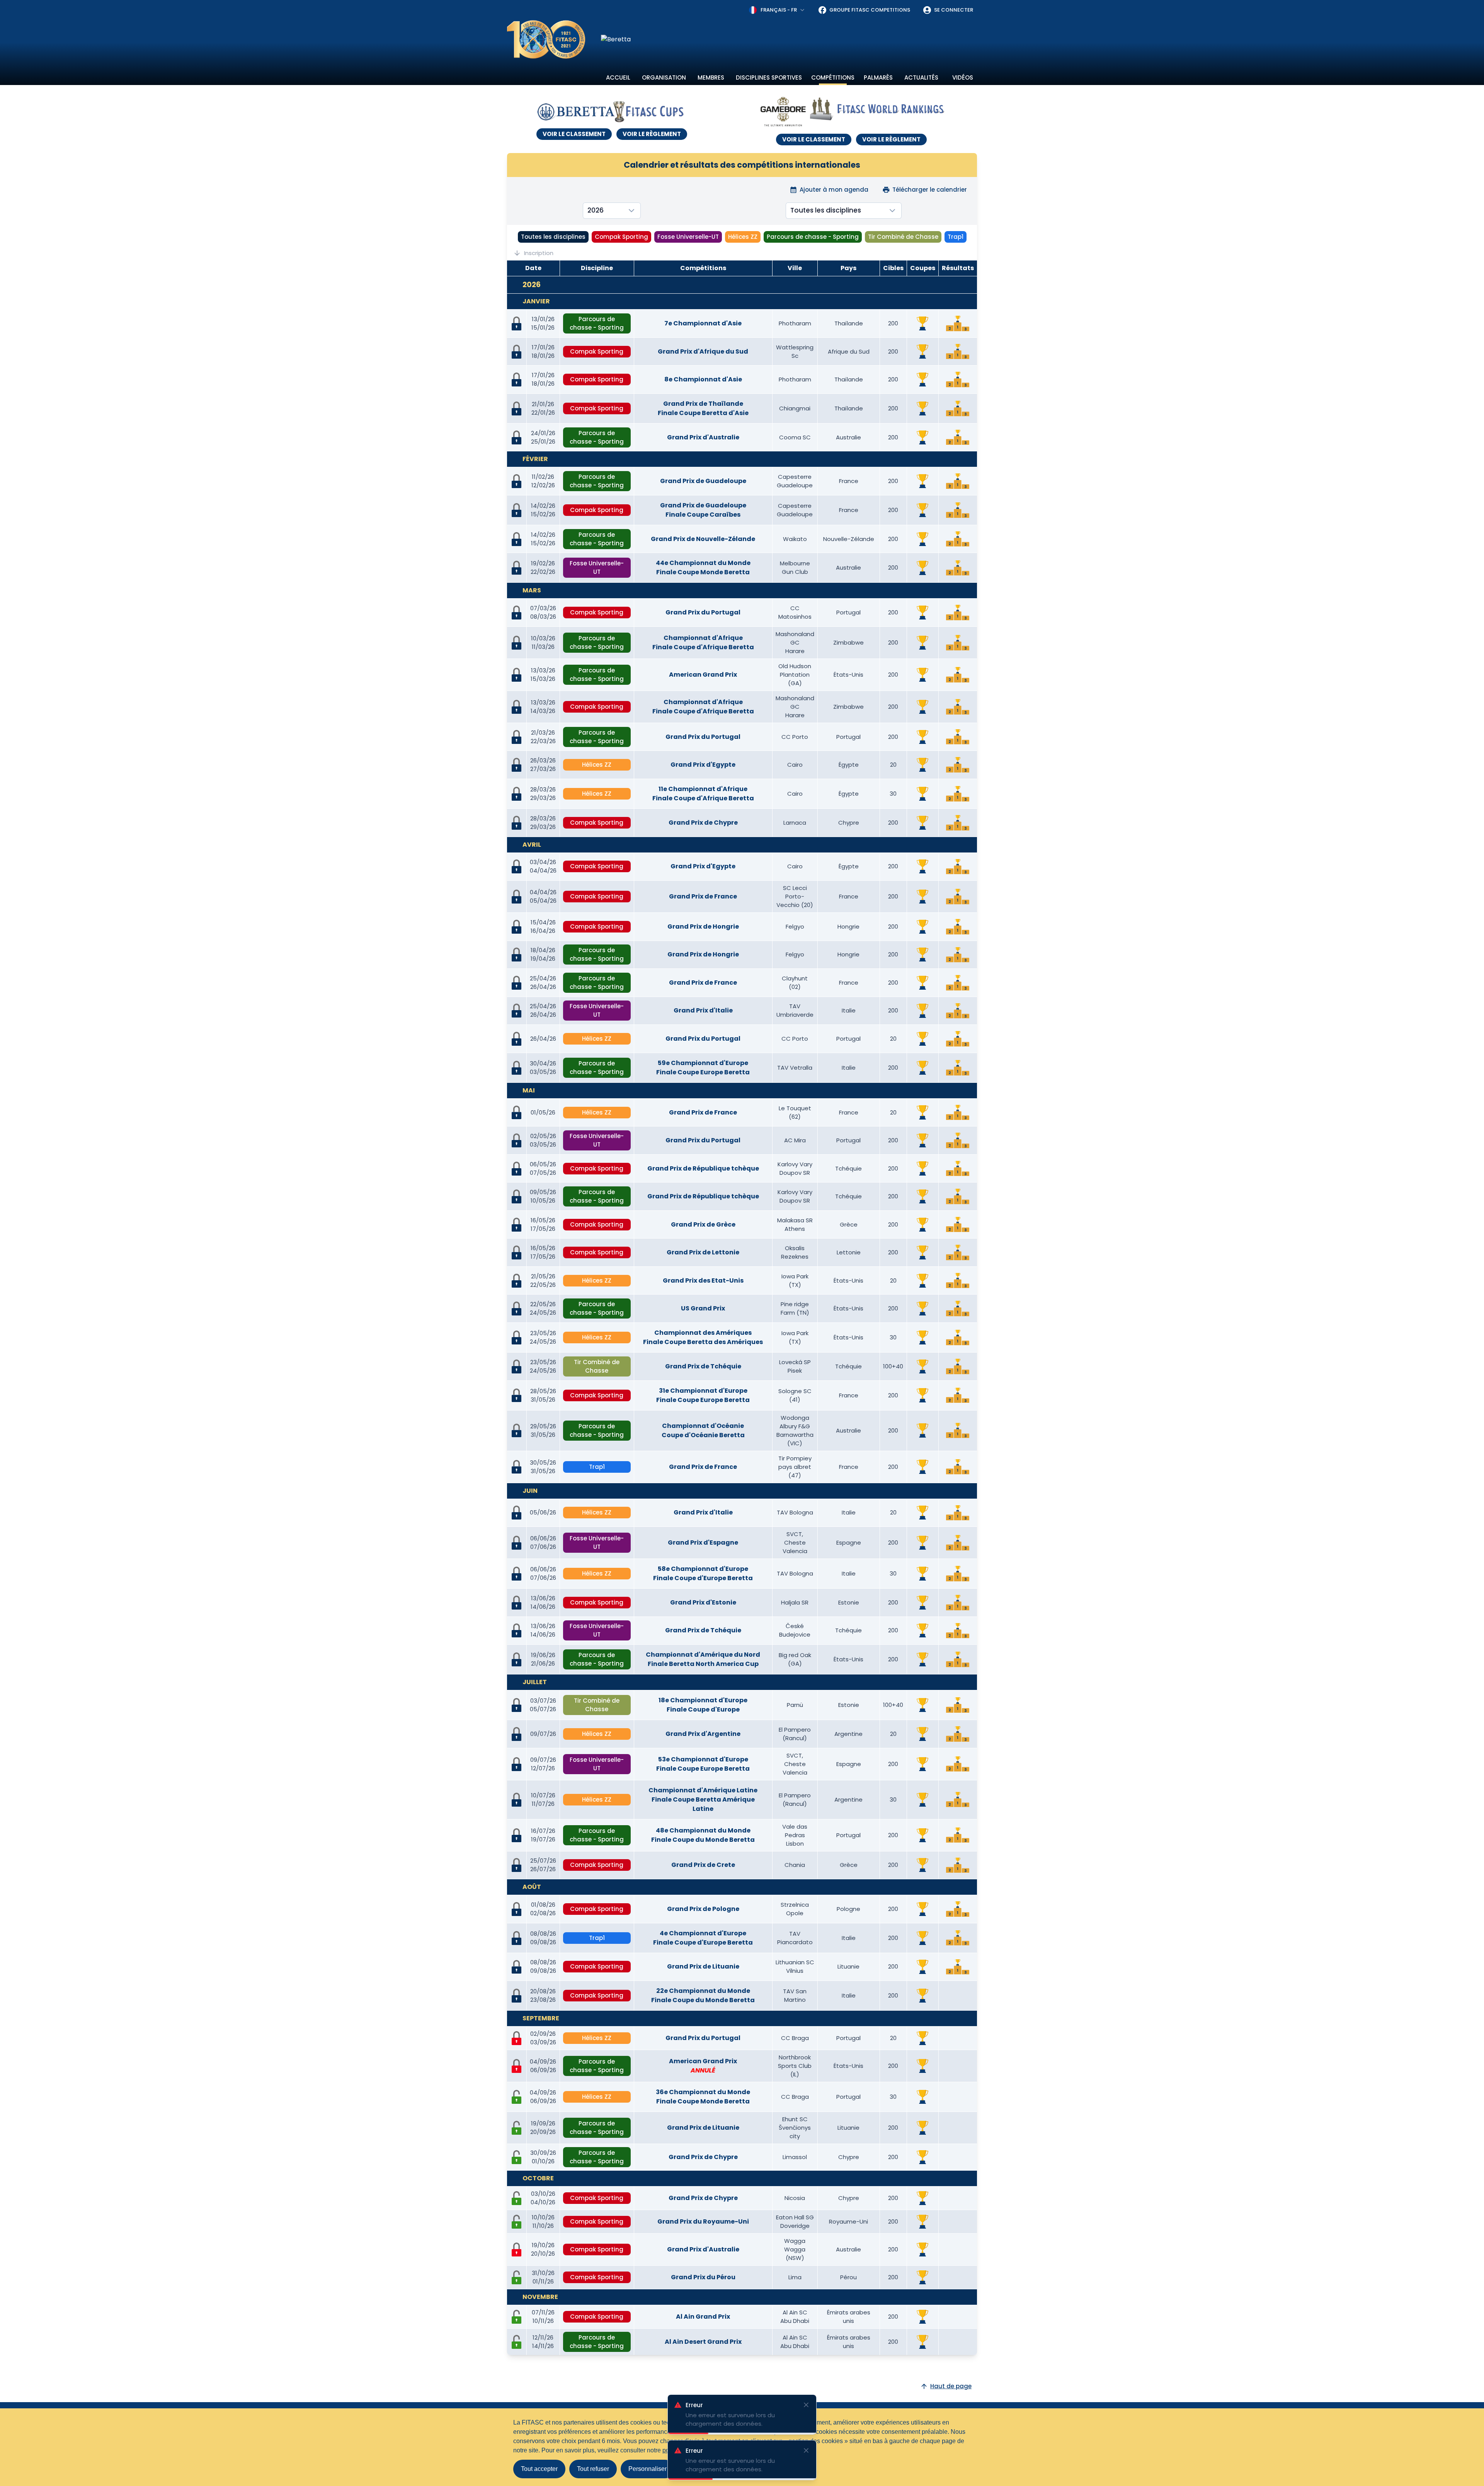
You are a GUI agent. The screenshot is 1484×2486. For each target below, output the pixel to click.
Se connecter (954, 10)
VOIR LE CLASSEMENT (574, 134)
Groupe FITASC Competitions (870, 10)
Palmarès (878, 77)
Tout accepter (539, 2469)
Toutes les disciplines (553, 237)
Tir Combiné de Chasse (903, 237)
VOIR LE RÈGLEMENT (652, 134)
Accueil (618, 77)
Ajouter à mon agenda (834, 190)
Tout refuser (593, 2469)
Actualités (921, 77)
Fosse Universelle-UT (688, 237)
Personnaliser (648, 2469)
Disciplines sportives (769, 77)
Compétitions (833, 77)
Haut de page (951, 2386)
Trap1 (956, 237)
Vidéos (963, 77)
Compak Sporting (621, 237)
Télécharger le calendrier (930, 190)
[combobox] (777, 10)
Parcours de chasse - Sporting (813, 237)
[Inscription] (517, 2097)
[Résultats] (958, 323)
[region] (789, 39)
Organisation (664, 77)
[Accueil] (546, 39)
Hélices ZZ (743, 237)
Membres (711, 77)
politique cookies (686, 2450)
